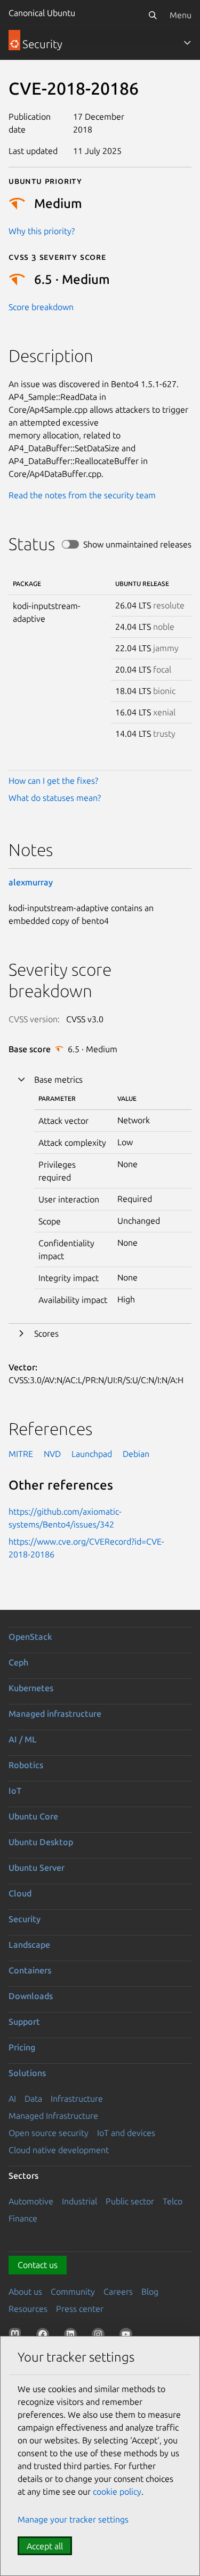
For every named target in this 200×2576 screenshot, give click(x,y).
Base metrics (58, 1079)
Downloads (31, 1996)
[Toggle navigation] (187, 43)
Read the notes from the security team (82, 495)
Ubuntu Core (33, 1816)
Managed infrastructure (55, 1714)
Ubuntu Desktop (41, 1842)
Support (24, 2022)
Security (25, 1919)
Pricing (22, 2047)
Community (73, 2292)
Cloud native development (59, 2150)
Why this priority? (42, 231)
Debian (136, 1454)
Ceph (18, 1662)
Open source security (49, 2133)
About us (25, 2292)
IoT (15, 1791)
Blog (150, 2292)
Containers (30, 1970)
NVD (52, 1454)
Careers (118, 2292)
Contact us (38, 2265)
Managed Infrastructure (53, 2116)
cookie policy (117, 2492)
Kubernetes (31, 1688)
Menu (181, 15)
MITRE (21, 1454)
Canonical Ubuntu (42, 13)
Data (33, 2099)
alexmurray (31, 882)
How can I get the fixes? (53, 781)
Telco (173, 2201)
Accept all (45, 2546)
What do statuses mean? (55, 798)
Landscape (29, 1945)
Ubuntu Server (37, 1868)
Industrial (79, 2201)
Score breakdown (41, 307)
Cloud (20, 1893)
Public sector (130, 2201)
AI (12, 2099)
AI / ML (23, 1739)
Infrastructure (77, 2099)
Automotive (31, 2201)
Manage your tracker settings (73, 2519)
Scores (46, 1333)
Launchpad (92, 1454)
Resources (28, 2309)
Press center (80, 2309)
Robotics (26, 1765)
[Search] (153, 15)
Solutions (27, 2073)
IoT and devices (126, 2133)
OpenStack (30, 1637)
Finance (23, 2218)
